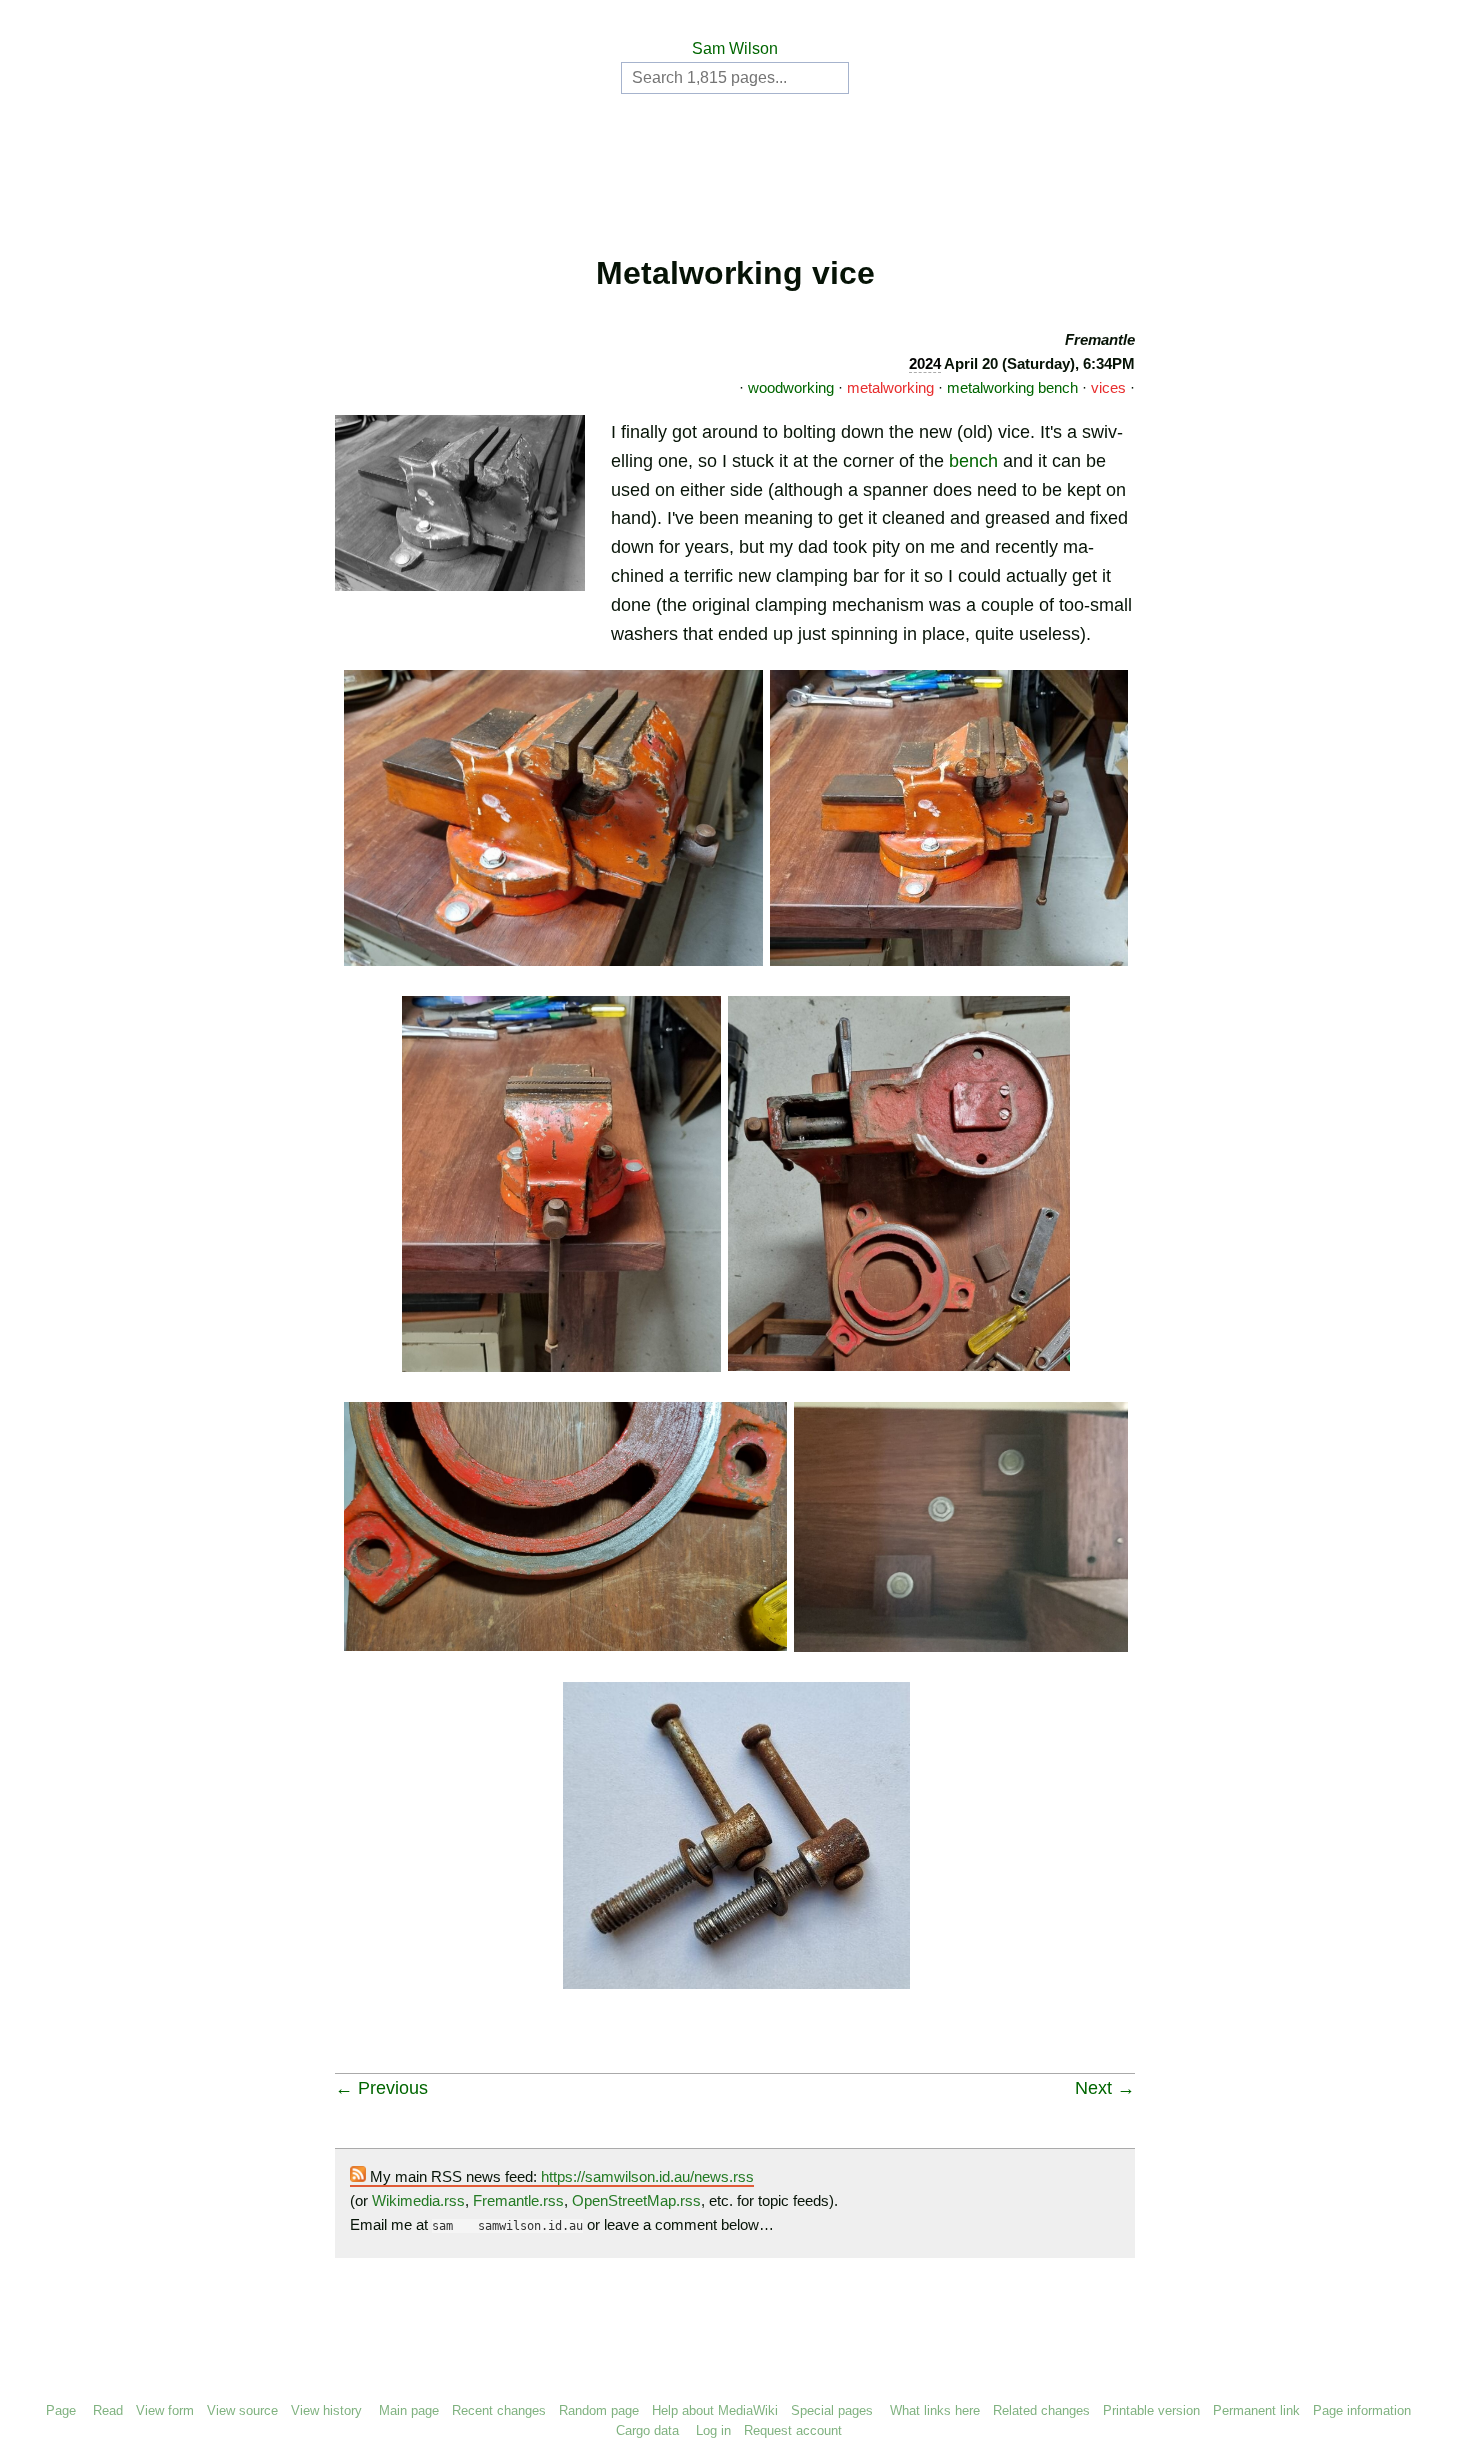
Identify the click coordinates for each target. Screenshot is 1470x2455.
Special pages (832, 2410)
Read (108, 2410)
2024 (925, 363)
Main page (409, 2410)
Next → (1105, 2088)
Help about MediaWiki (715, 2410)
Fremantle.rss (518, 2200)
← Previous (381, 2088)
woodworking (791, 387)
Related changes (1041, 2410)
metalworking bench (1012, 387)
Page (61, 2410)
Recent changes (499, 2410)
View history (326, 2410)
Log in (713, 2430)
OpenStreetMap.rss (636, 2200)
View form (165, 2410)
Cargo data (647, 2430)
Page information (1362, 2410)
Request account (793, 2430)
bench (973, 461)
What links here (935, 2410)
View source (242, 2410)
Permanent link (1256, 2410)
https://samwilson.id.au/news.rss (647, 2176)
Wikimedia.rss (418, 2200)
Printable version (1151, 2410)
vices (1108, 387)
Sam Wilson (735, 48)
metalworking (890, 387)
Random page (599, 2410)
